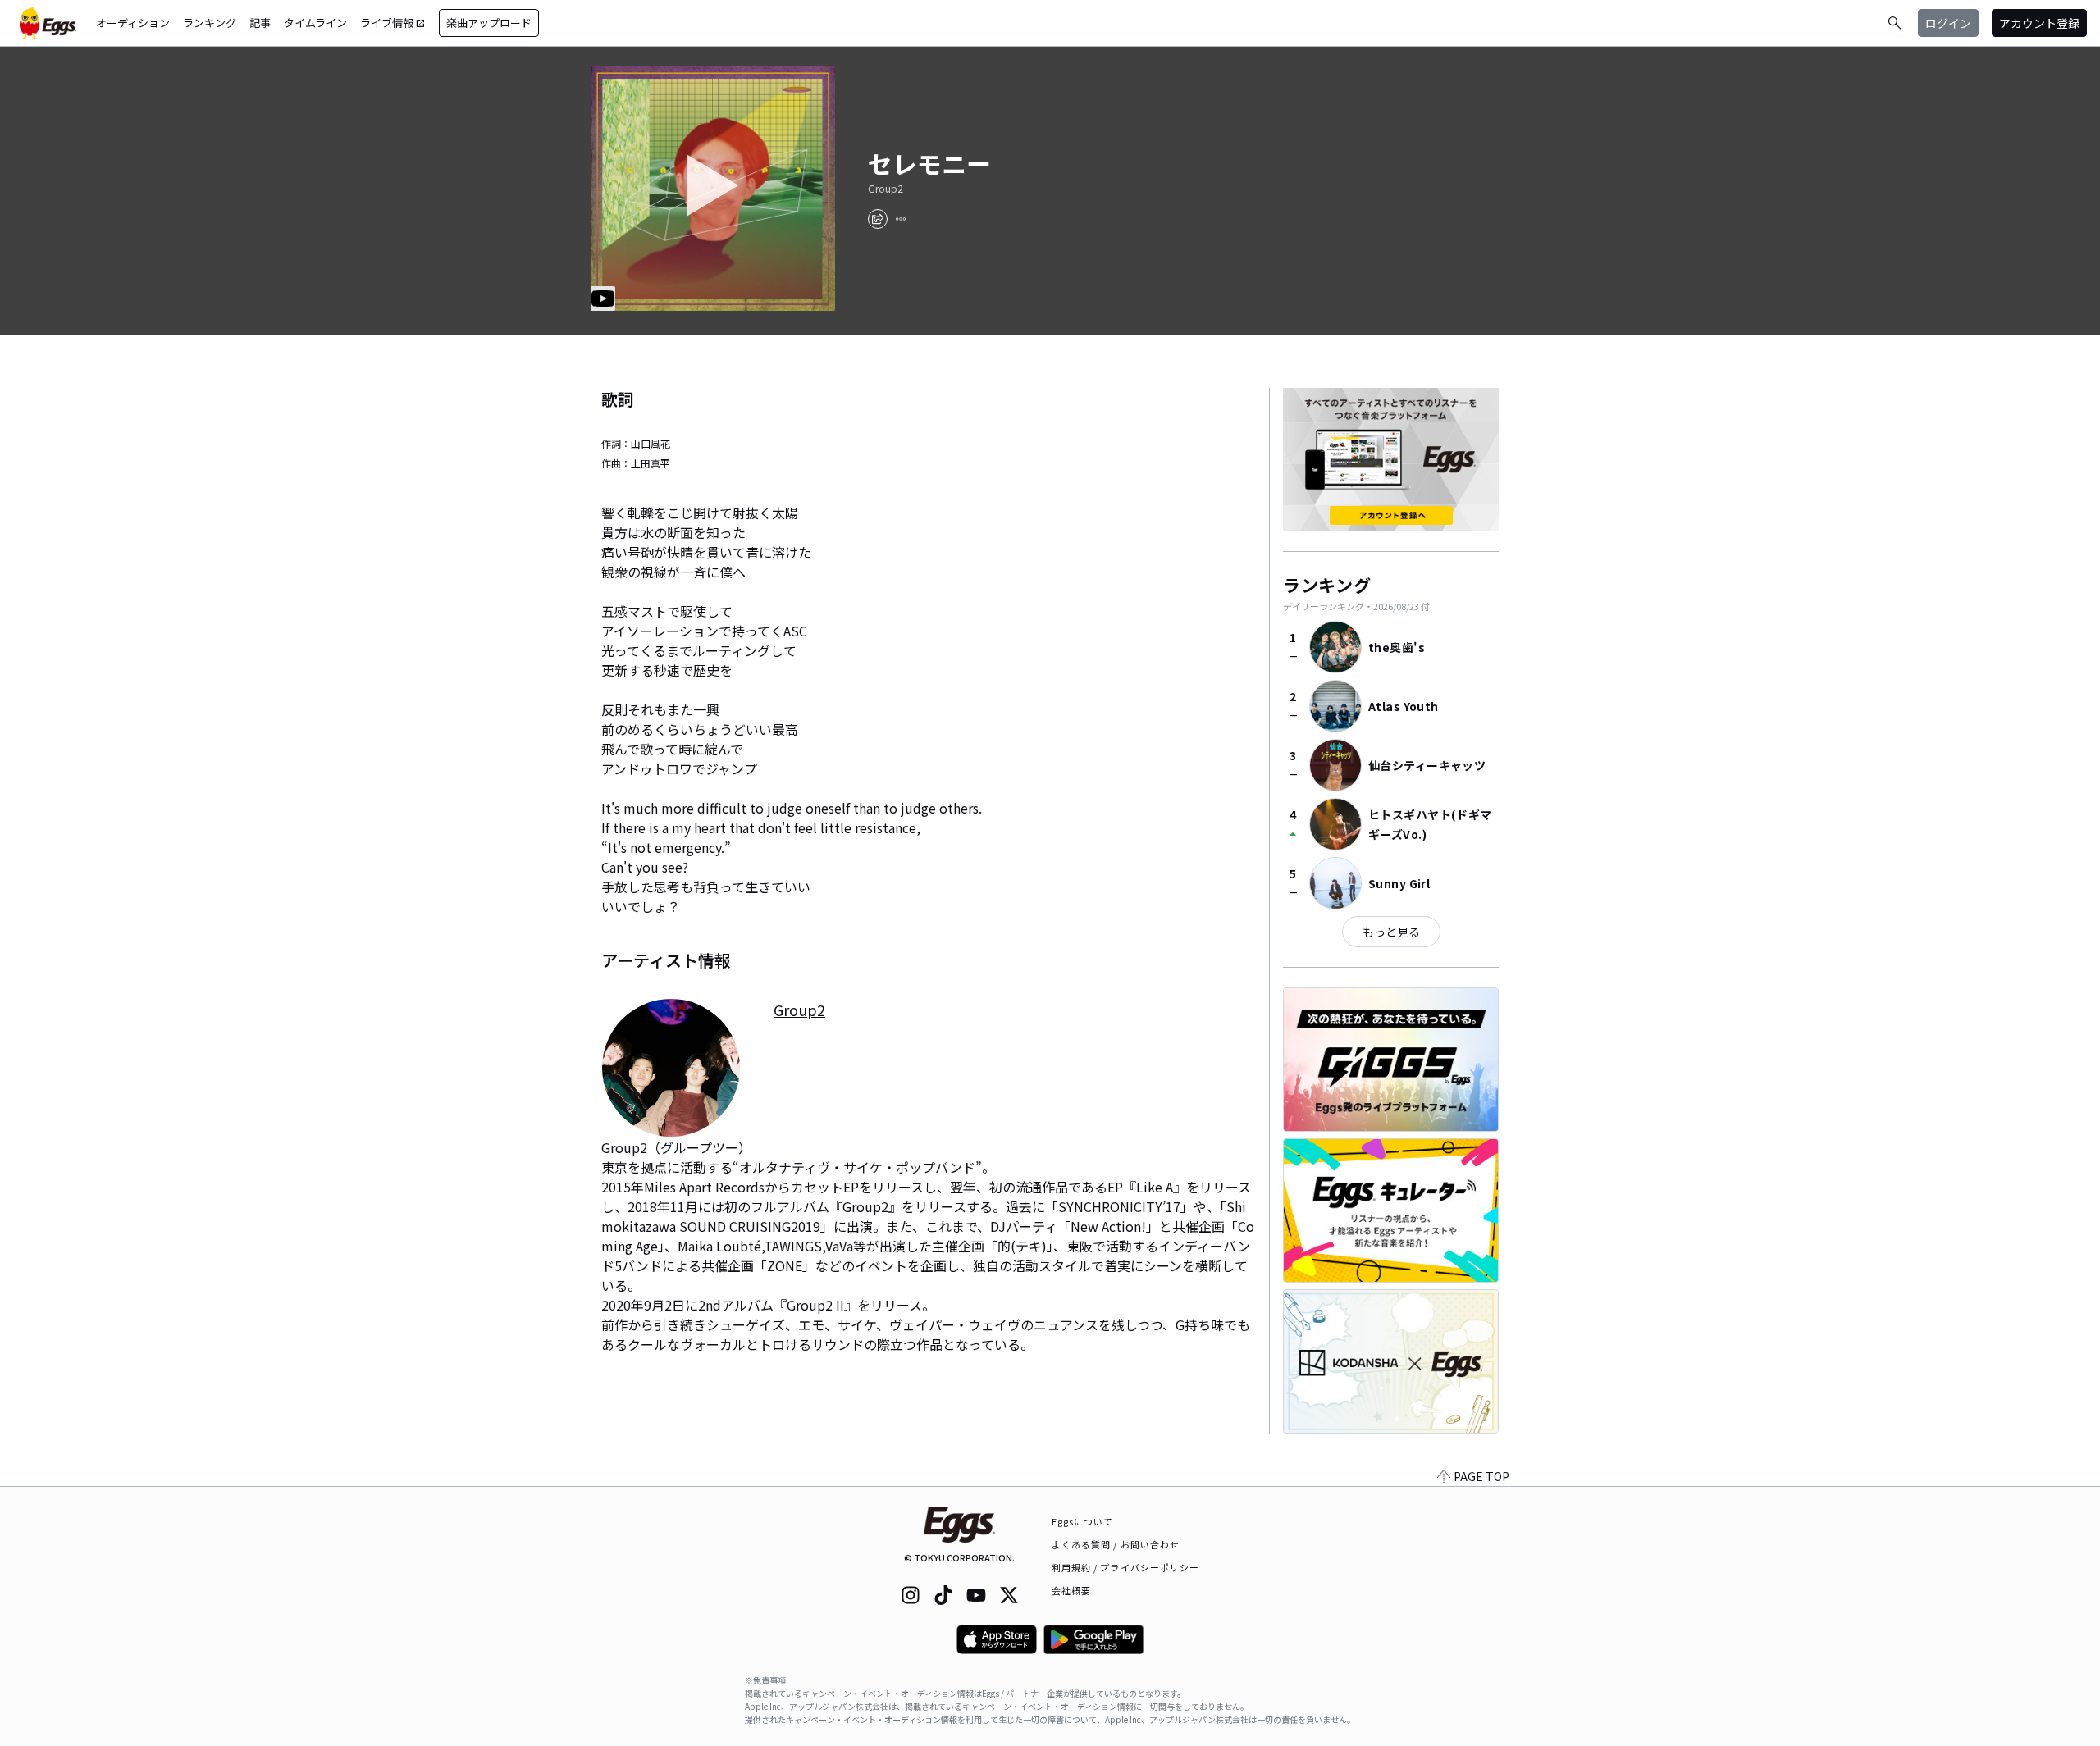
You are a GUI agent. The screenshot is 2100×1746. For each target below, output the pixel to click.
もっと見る (1391, 932)
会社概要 (1071, 1590)
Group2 (886, 189)
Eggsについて (1083, 1521)
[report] (901, 219)
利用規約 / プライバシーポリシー (1126, 1567)
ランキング (210, 23)
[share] (878, 219)
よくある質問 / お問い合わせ (1116, 1544)
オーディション (133, 23)
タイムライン (315, 23)
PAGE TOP (1481, 1476)
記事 (260, 23)
